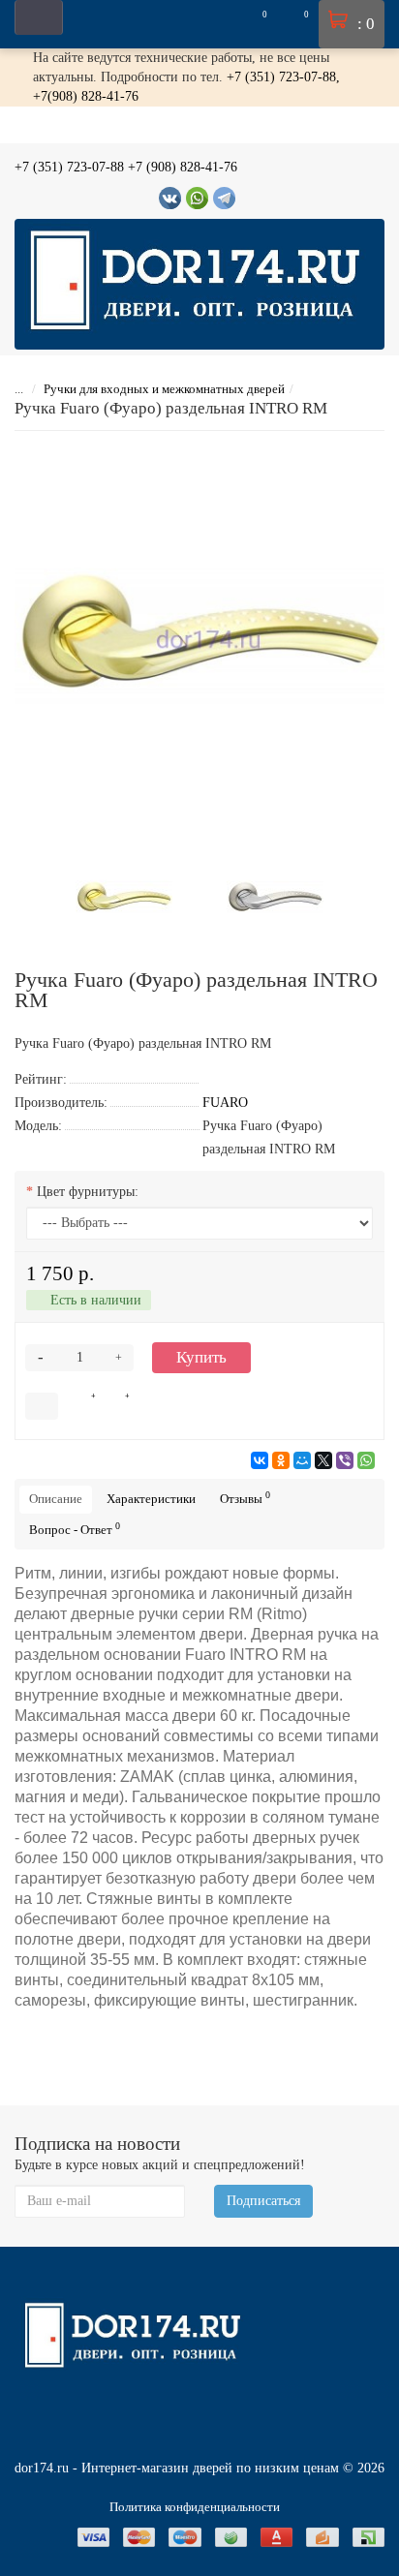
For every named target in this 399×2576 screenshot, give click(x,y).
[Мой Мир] (302, 1460)
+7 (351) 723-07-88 (69, 167)
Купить (201, 1357)
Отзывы (245, 1498)
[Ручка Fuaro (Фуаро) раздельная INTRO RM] (199, 635)
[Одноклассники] (281, 1460)
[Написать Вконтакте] (170, 198)
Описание (56, 1499)
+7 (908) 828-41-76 (183, 167)
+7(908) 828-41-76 (86, 96)
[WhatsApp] (366, 1460)
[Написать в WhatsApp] (197, 198)
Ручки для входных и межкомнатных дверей (164, 389)
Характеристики (151, 1499)
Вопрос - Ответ (75, 1529)
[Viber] (345, 1460)
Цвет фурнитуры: (88, 1192)
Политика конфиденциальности (195, 2507)
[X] (323, 1460)
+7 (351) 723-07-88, (283, 77)
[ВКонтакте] (260, 1460)
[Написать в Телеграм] (224, 198)
